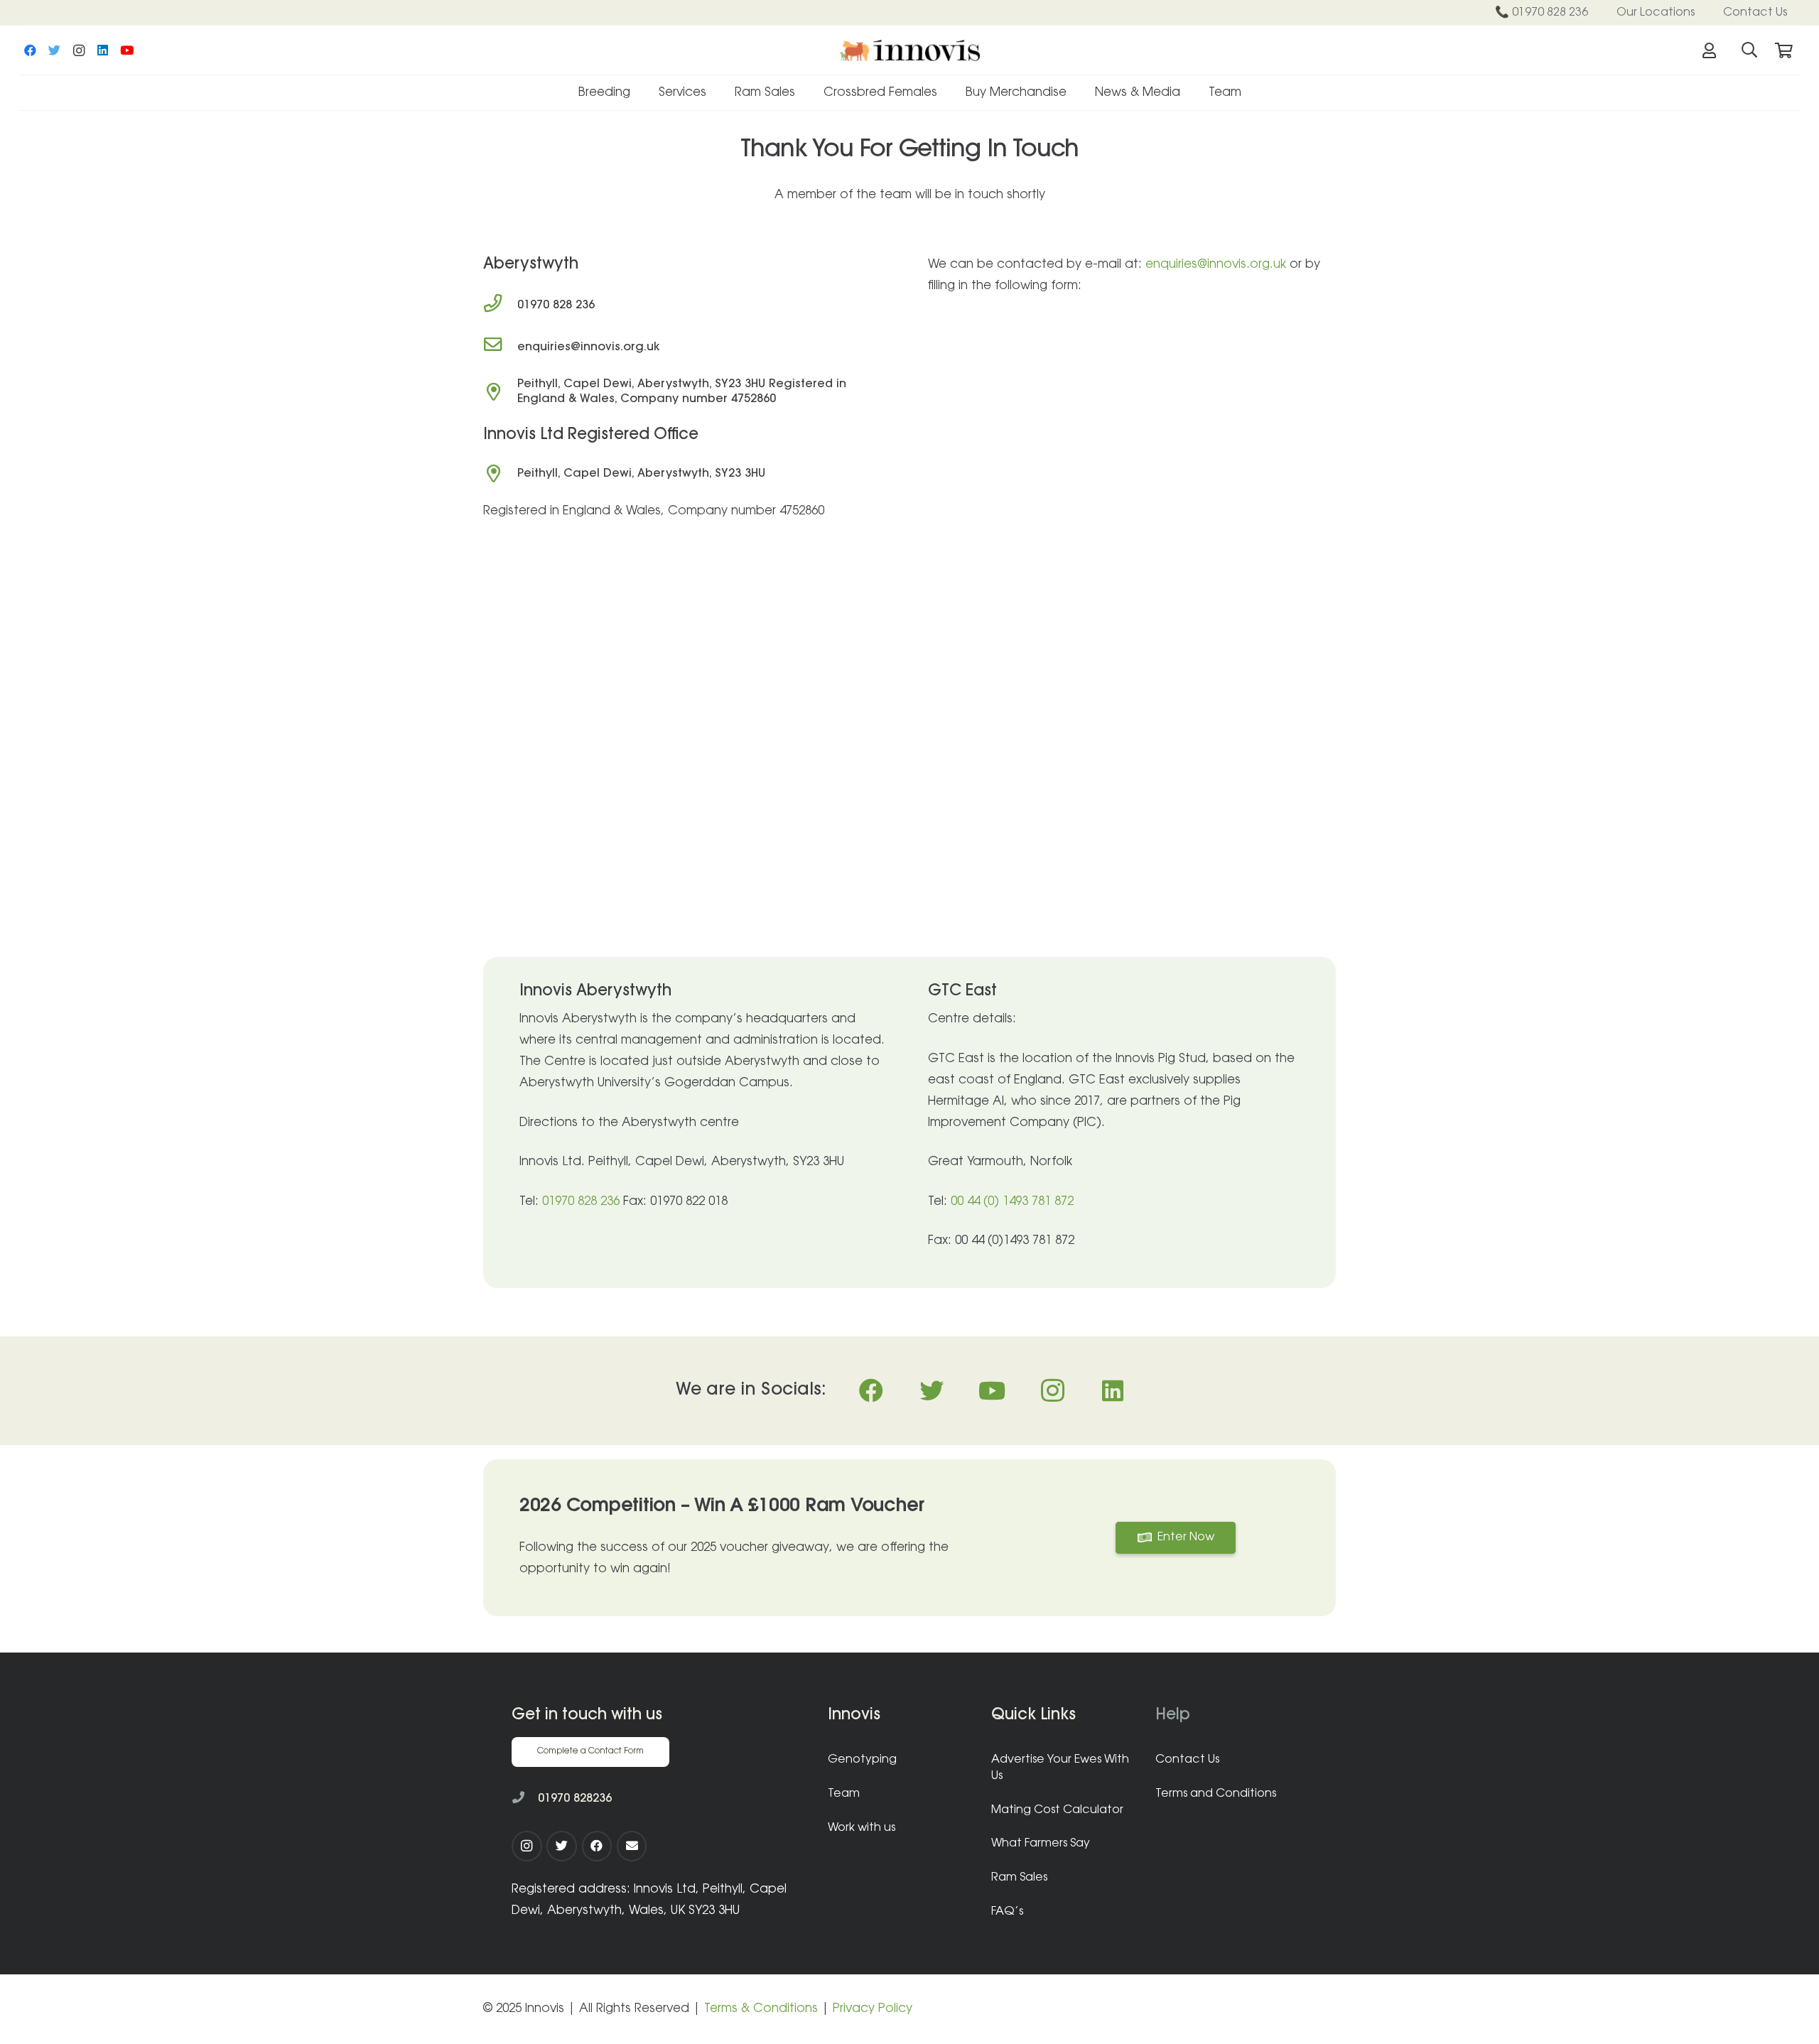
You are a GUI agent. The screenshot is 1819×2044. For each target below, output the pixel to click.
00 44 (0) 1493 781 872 (1010, 1202)
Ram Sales (1019, 1878)
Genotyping (862, 1760)
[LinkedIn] (103, 50)
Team (844, 1794)
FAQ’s (1007, 1912)
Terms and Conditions (1216, 1794)
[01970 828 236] (500, 306)
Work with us (862, 1828)
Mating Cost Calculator (1057, 1810)
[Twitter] (55, 50)
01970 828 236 (581, 1202)
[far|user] (1712, 50)
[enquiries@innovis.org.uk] (500, 347)
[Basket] (1783, 50)
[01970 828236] (525, 1799)
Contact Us (1187, 1760)
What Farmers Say (1041, 1844)
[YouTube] (127, 50)
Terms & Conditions (761, 2009)
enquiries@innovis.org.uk (1216, 265)
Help (1173, 1716)
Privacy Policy (873, 2009)
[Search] (1749, 50)
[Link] (909, 50)
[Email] (632, 1846)
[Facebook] (31, 50)
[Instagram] (79, 50)
